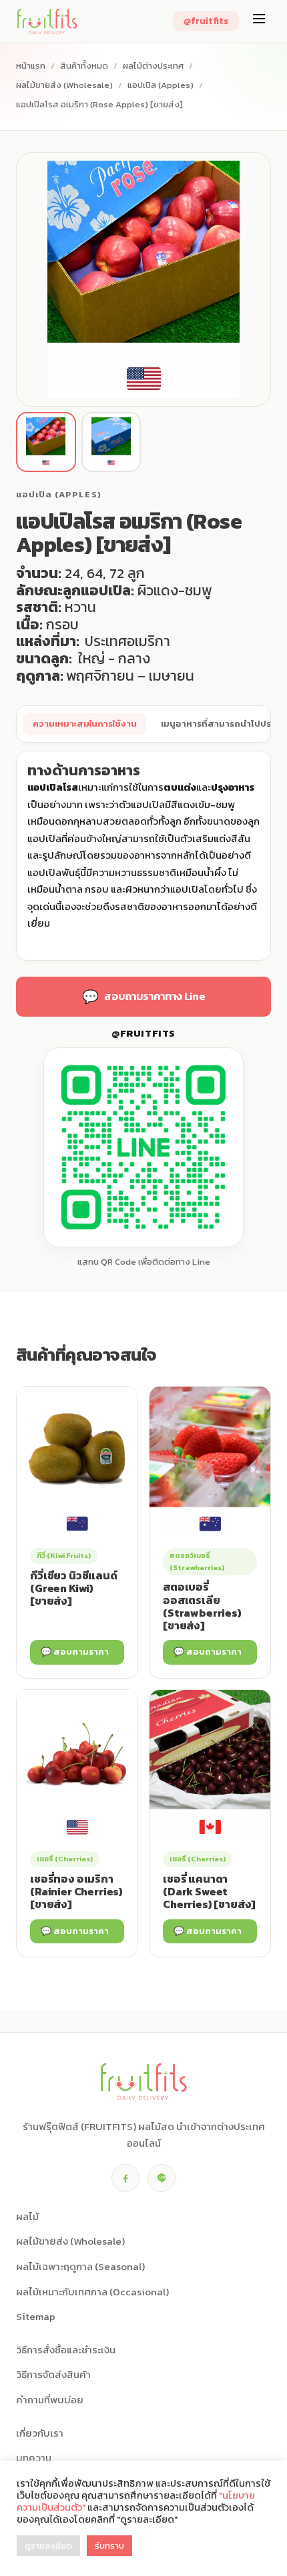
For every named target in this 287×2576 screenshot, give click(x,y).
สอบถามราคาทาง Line (144, 997)
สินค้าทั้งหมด (84, 66)
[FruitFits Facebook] (125, 2178)
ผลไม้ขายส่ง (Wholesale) (64, 85)
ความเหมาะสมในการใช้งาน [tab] (85, 724)
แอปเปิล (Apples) (161, 85)
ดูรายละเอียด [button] (48, 2546)
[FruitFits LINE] (162, 2178)
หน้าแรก (31, 66)
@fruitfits (206, 21)
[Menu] (259, 21)
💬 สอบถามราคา (75, 1652)
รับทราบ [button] (109, 2546)
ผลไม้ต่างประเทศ (153, 66)
